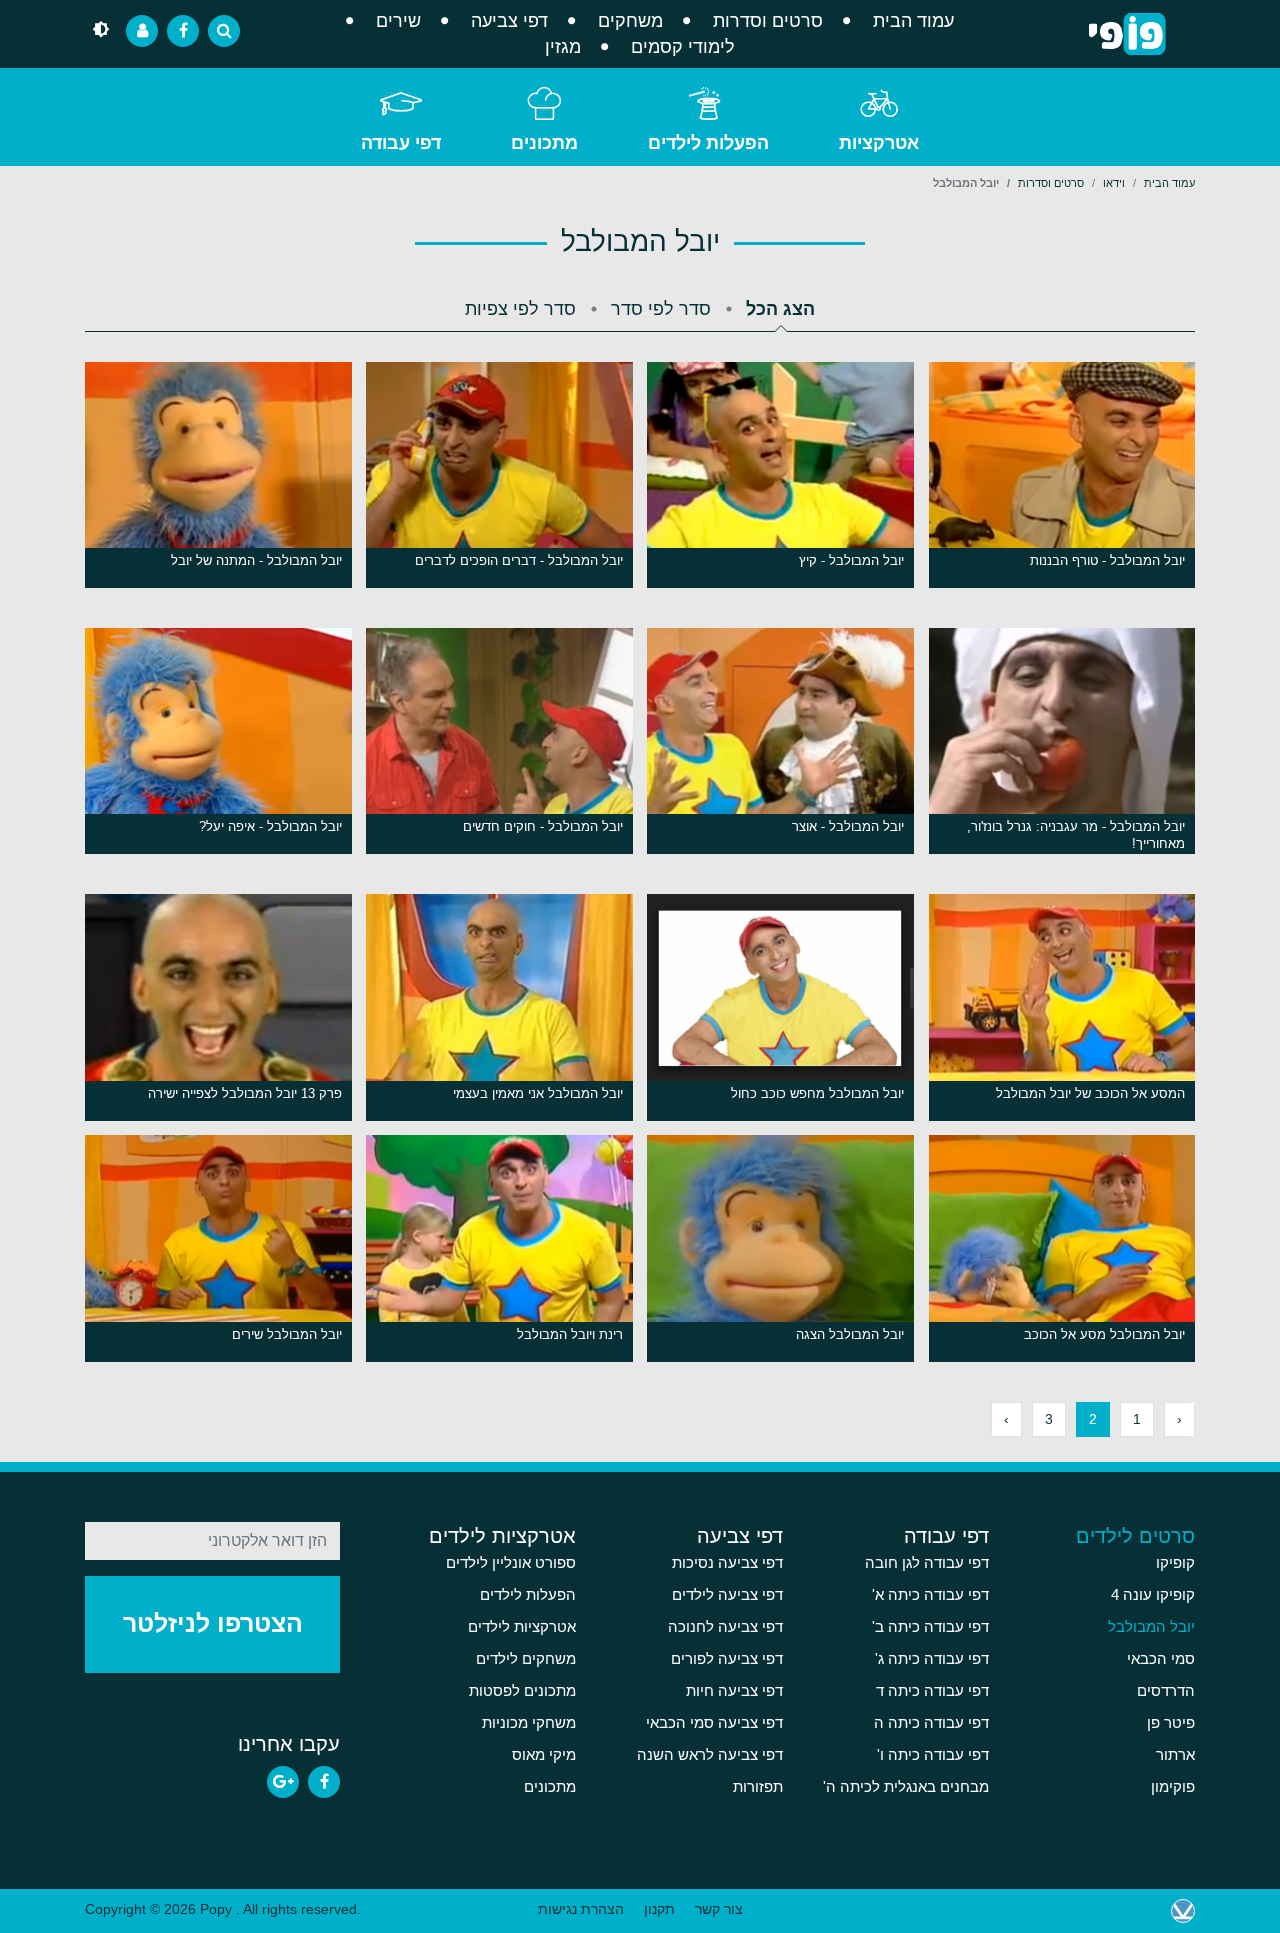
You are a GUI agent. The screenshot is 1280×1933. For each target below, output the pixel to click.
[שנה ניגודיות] (101, 31)
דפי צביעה (509, 21)
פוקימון (1173, 1787)
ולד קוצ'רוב (1183, 1911)
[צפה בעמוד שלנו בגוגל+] (283, 1782)
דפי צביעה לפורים (727, 1659)
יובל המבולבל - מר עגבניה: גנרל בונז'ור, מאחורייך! (1076, 835)
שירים (398, 21)
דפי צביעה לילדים (727, 1595)
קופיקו (1175, 1563)
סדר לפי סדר (661, 309)
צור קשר (719, 1909)
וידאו (1114, 183)
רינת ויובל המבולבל (570, 1334)
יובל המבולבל (1151, 1627)
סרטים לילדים (1135, 1536)
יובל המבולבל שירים (287, 1334)
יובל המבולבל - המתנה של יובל (256, 560)
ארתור (1175, 1755)
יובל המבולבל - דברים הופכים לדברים (519, 560)
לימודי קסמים (683, 47)
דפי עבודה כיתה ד (932, 1691)
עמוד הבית (913, 21)
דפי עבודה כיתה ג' (932, 1659)
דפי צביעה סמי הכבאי (714, 1723)
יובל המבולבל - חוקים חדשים (543, 826)
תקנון (659, 1909)
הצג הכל (780, 309)
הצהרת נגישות (581, 1909)
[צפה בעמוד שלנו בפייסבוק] (324, 1782)
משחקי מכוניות (529, 1723)
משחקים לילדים (526, 1659)
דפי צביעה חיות (734, 1691)
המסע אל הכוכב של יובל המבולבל (1090, 1093)
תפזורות (758, 1787)
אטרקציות (879, 143)
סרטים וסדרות (768, 21)
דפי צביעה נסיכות (727, 1563)
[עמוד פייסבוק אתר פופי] (183, 31)
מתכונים (544, 143)
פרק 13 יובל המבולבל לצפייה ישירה (245, 1093)
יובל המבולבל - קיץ (851, 560)
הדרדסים (1166, 1691)
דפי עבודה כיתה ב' (930, 1627)
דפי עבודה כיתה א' (930, 1595)
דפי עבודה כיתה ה (931, 1723)
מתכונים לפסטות (522, 1691)
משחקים (630, 21)
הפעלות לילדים (708, 143)
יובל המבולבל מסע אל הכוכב (1104, 1334)
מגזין (563, 47)
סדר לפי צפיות (520, 309)
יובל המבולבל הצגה (850, 1334)
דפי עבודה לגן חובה (927, 1563)
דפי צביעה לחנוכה (725, 1627)
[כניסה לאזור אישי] (142, 31)
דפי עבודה (401, 143)
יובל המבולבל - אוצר (848, 826)
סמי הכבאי (1161, 1659)
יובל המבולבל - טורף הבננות (1107, 560)
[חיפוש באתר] (224, 31)
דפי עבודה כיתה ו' (933, 1755)
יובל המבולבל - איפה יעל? (270, 826)
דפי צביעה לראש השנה (710, 1755)
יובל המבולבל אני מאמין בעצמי (538, 1093)
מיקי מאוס (544, 1755)
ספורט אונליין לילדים (511, 1563)
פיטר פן (1171, 1723)
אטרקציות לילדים (502, 1536)
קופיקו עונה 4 (1153, 1595)
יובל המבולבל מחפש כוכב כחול (817, 1093)
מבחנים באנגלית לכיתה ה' (906, 1787)
